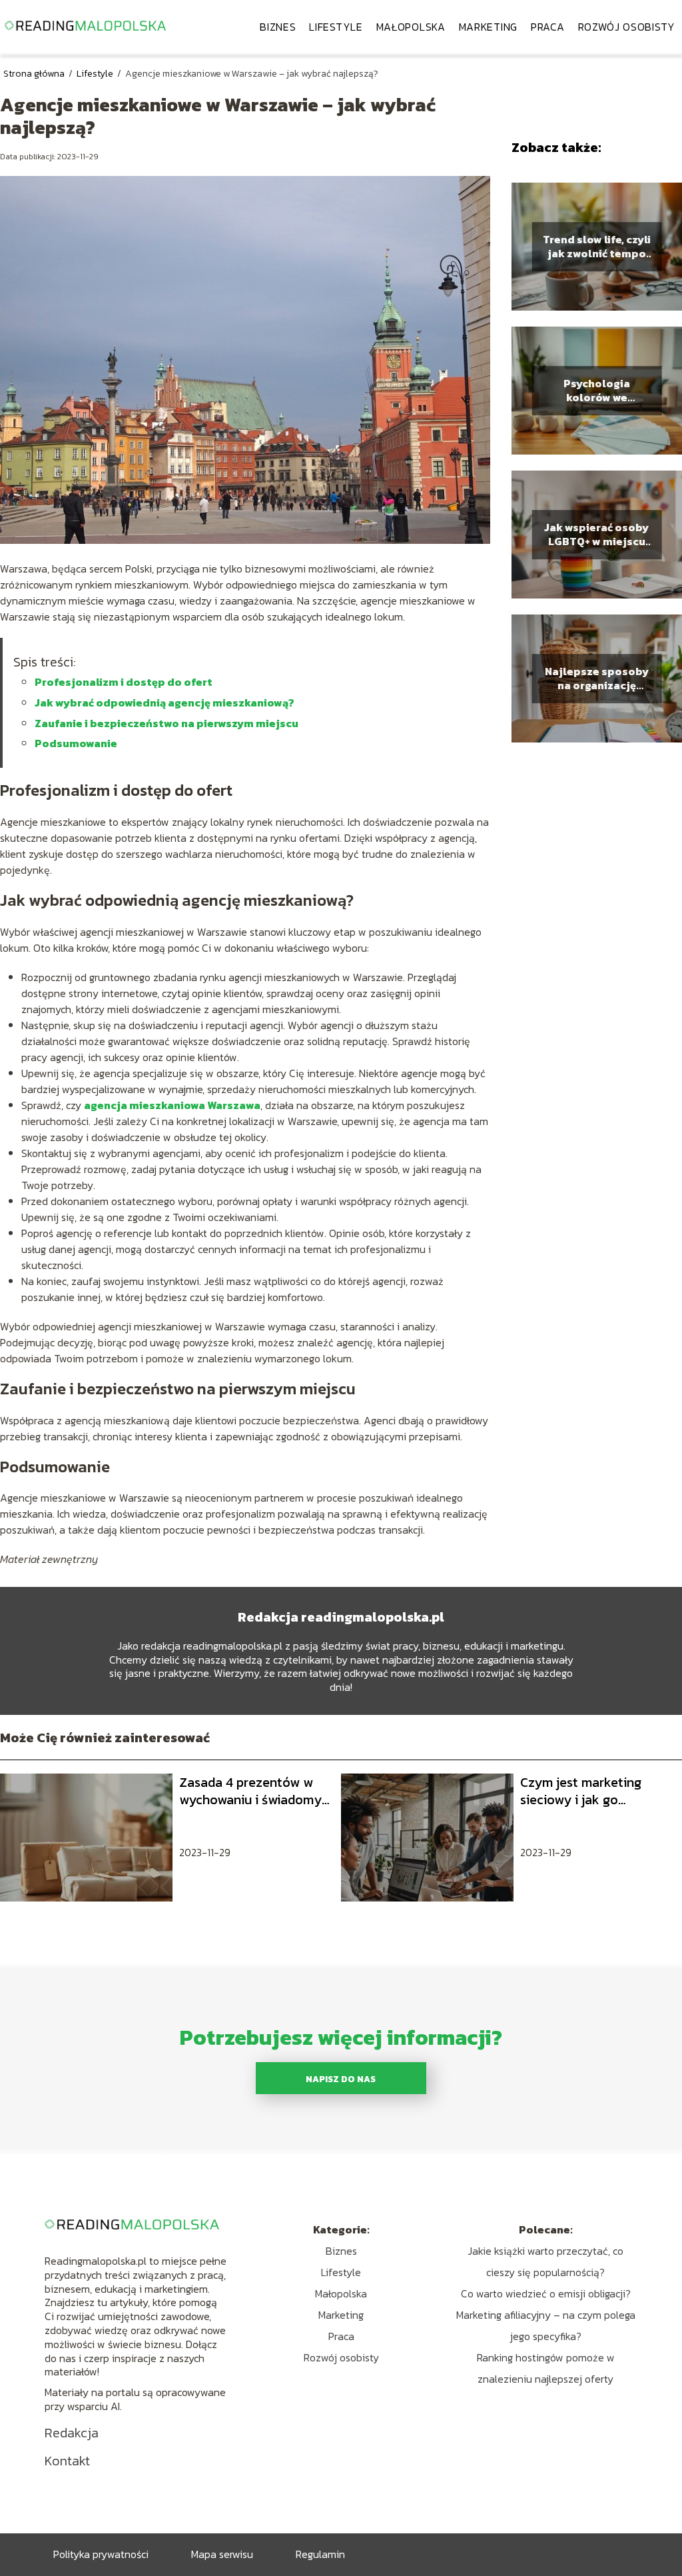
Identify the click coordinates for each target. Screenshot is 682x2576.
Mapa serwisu (222, 2554)
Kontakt (67, 2461)
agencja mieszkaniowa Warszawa (172, 1105)
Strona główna (35, 74)
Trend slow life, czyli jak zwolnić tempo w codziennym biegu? (597, 247)
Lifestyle (336, 27)
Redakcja (72, 2433)
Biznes (278, 27)
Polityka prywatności (101, 2554)
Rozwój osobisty (627, 27)
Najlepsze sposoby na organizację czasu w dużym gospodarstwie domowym (597, 678)
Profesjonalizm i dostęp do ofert (124, 682)
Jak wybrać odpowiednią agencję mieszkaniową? (165, 702)
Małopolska (411, 27)
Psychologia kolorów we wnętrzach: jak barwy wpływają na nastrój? (596, 391)
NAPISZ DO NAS (341, 2079)
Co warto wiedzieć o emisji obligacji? (546, 2293)
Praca (548, 27)
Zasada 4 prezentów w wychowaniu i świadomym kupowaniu (256, 1791)
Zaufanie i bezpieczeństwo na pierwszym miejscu (167, 723)
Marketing (488, 27)
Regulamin (320, 2554)
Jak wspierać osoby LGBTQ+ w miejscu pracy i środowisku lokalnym (596, 535)
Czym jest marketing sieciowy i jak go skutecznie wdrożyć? (583, 1791)
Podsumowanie (76, 743)
